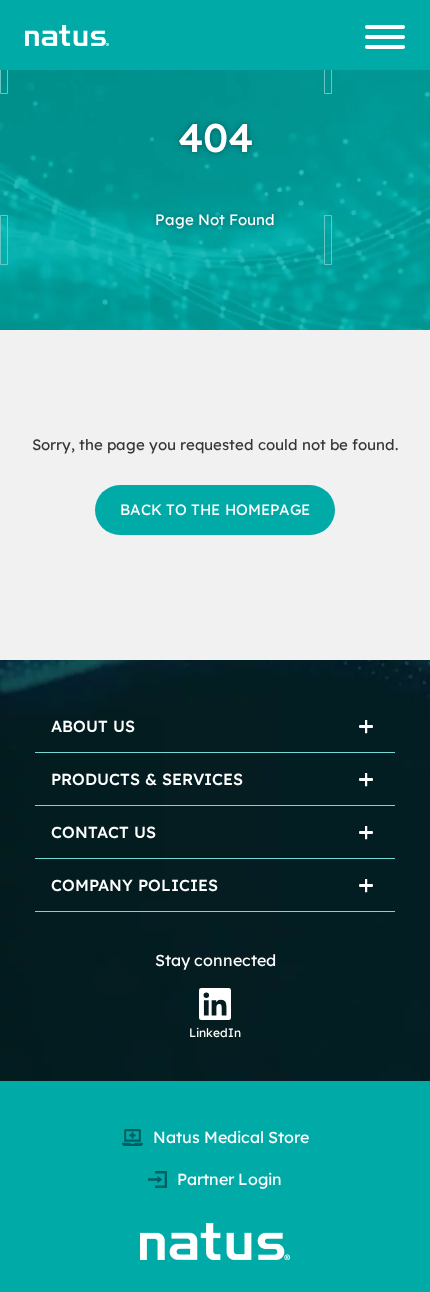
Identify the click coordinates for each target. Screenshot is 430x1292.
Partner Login (229, 1179)
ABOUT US (93, 726)
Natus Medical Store (231, 1137)
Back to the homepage (215, 509)
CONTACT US (103, 832)
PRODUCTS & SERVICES (147, 779)
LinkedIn (215, 1032)
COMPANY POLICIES (134, 885)
